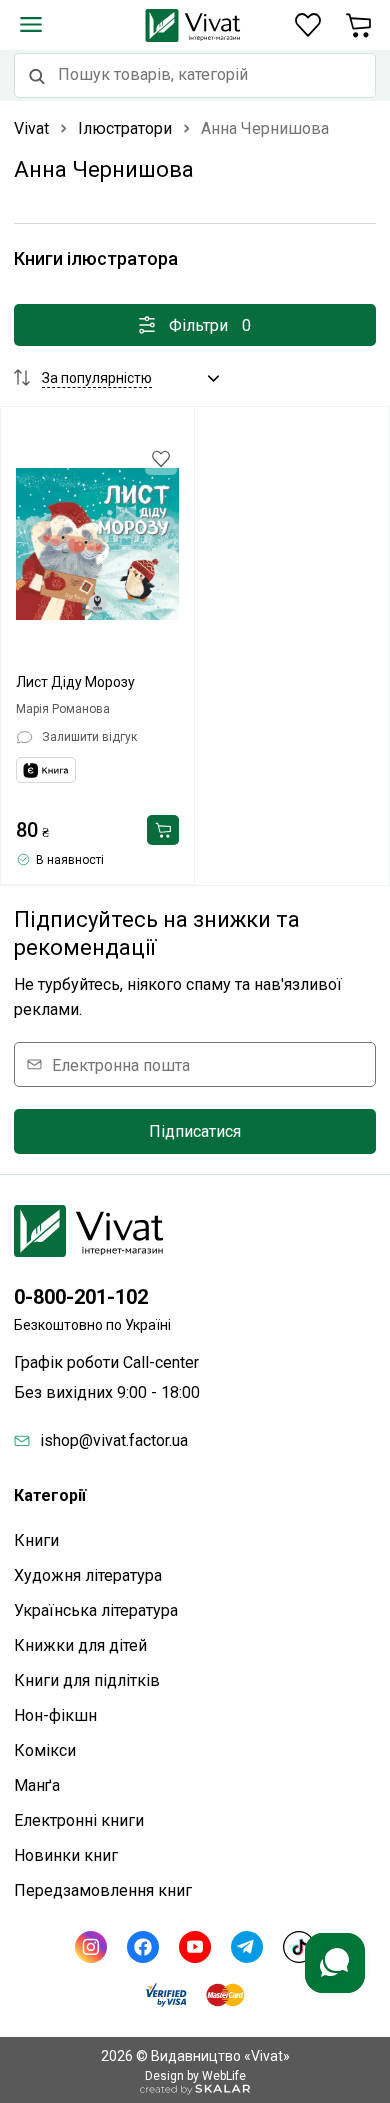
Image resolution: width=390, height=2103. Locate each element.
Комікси (45, 1750)
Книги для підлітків (87, 1680)
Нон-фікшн (55, 1715)
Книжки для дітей (80, 1645)
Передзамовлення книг (103, 1890)
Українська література (96, 1610)
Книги (36, 1540)
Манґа (37, 1785)
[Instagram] (91, 1947)
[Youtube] (195, 1947)
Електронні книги (79, 1820)
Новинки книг (66, 1855)
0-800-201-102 (81, 1297)
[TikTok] (299, 1947)
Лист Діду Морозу (75, 682)
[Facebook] (143, 1947)
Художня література (88, 1575)
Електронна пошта (121, 1064)
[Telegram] (247, 1947)
